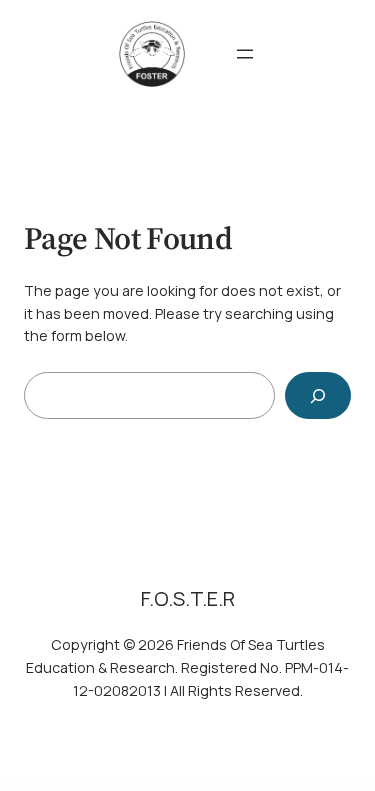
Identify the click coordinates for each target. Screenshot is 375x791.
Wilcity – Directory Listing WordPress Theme (129, 784)
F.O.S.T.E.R (188, 598)
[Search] (318, 395)
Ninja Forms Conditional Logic (235, 784)
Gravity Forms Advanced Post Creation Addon (170, 784)
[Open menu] (245, 54)
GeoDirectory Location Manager (205, 784)
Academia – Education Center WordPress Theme (296, 784)
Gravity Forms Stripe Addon (262, 784)
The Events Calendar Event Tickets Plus (336, 784)
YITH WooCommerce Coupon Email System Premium (84, 784)
